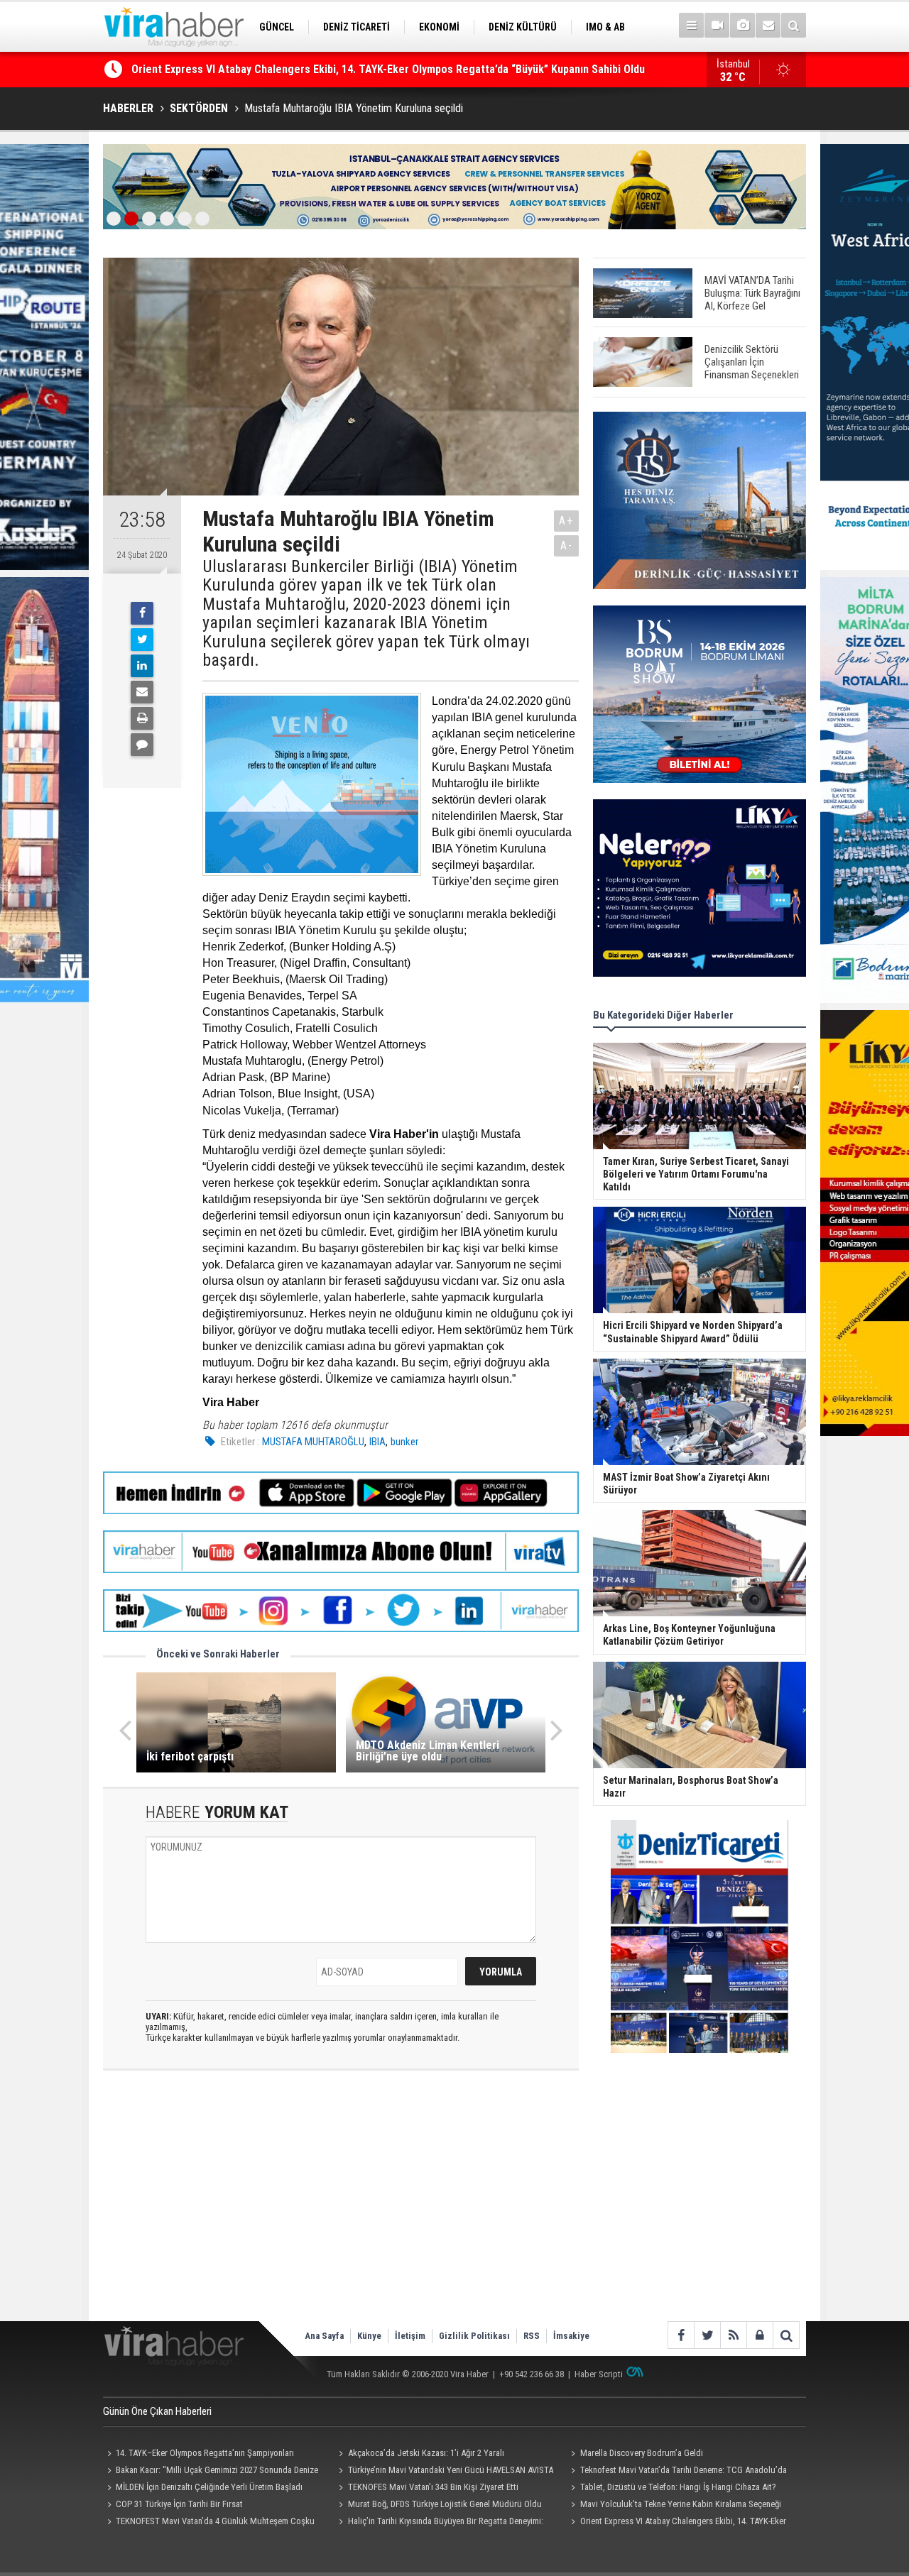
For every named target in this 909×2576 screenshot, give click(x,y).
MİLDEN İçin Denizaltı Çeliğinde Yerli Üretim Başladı (209, 2487)
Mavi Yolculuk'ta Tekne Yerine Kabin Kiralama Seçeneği (681, 2504)
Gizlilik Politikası (474, 2336)
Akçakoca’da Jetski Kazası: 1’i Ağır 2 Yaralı (426, 2453)
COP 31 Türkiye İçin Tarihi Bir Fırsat (179, 2504)
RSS (532, 2336)
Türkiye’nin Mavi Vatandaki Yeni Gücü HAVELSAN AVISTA (451, 2470)
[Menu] (691, 25)
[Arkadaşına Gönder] (142, 692)
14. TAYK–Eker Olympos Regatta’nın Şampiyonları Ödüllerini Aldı (198, 2455)
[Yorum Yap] (142, 745)
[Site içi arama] (794, 25)
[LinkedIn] (142, 666)
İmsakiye (571, 2336)
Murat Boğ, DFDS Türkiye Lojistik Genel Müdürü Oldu (445, 2504)
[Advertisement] (341, 2208)
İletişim (410, 2336)
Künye (369, 2336)
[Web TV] (717, 25)
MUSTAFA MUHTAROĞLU (313, 1442)
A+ (566, 521)
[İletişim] (768, 25)
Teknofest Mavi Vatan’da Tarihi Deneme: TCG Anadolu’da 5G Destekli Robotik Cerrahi (676, 2472)
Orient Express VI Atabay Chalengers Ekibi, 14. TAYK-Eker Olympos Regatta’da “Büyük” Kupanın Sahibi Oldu (676, 2523)
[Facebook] (142, 613)
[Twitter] (142, 640)
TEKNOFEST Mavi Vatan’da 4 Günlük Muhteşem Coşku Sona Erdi (209, 2523)
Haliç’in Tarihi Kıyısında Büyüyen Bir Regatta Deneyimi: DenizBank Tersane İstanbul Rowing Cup (361, 69)
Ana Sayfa (324, 2336)
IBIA (377, 1442)
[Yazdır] (142, 718)
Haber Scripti (599, 2374)
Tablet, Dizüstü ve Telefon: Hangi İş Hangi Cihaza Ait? (678, 2487)
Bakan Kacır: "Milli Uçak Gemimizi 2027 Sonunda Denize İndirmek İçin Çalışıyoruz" (211, 2472)
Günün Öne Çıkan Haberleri (157, 2411)
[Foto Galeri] (742, 25)
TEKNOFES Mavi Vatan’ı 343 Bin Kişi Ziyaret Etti (433, 2487)
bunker (404, 1442)
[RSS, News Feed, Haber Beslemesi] (733, 2335)
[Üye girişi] (760, 2335)
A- (567, 546)
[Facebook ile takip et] (681, 2335)
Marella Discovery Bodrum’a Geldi (642, 2453)
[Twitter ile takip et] (707, 2335)
